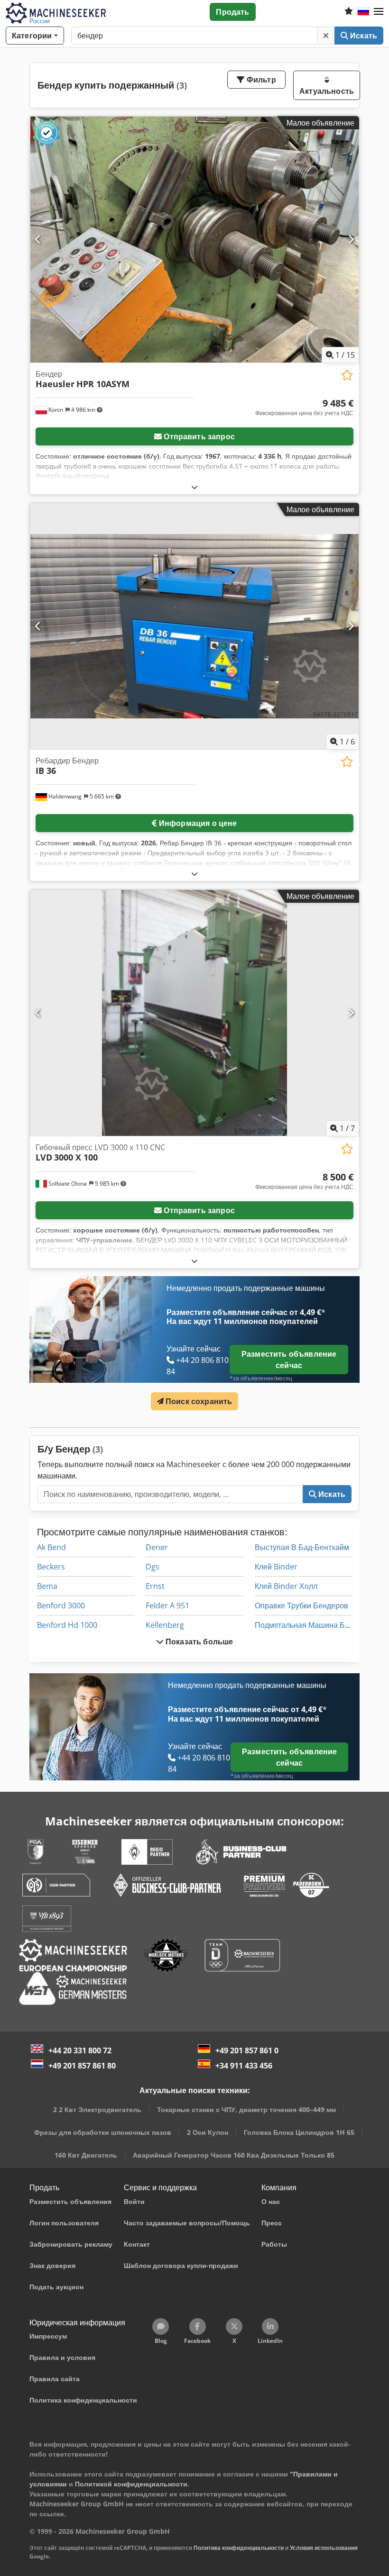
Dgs (153, 1567)
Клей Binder (276, 1567)
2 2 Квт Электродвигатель (97, 2109)
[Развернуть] (194, 487)
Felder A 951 (167, 1605)
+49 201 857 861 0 (247, 2050)
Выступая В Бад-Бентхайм (302, 1547)
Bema (47, 1586)
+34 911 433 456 (244, 2066)
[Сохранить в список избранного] (347, 375)
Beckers (51, 1567)
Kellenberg (165, 1625)
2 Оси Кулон (208, 2132)
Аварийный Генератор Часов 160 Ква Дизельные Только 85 (234, 2155)
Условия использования (324, 2548)
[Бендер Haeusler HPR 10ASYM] (194, 240)
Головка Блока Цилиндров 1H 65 (299, 2132)
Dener (157, 1547)
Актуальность (327, 91)
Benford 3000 (61, 1605)
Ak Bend (51, 1547)
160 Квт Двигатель (86, 2155)
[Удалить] (326, 36)
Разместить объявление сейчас (289, 1360)
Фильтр (260, 80)
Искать (363, 36)
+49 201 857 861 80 (82, 2066)
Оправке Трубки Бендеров (301, 1605)
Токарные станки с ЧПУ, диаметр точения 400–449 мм (246, 2109)
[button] (379, 12)
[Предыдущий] (38, 240)
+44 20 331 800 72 (80, 2050)
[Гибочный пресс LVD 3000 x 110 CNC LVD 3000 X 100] (194, 1013)
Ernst (155, 1586)
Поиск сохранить (198, 1401)
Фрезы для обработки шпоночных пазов (103, 2132)
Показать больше (199, 1642)
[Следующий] (351, 240)
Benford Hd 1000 (67, 1625)
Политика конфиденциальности (239, 2548)
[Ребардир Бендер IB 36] (194, 626)
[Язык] (363, 12)
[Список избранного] (349, 12)
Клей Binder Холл (286, 1586)
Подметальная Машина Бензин (310, 1625)
